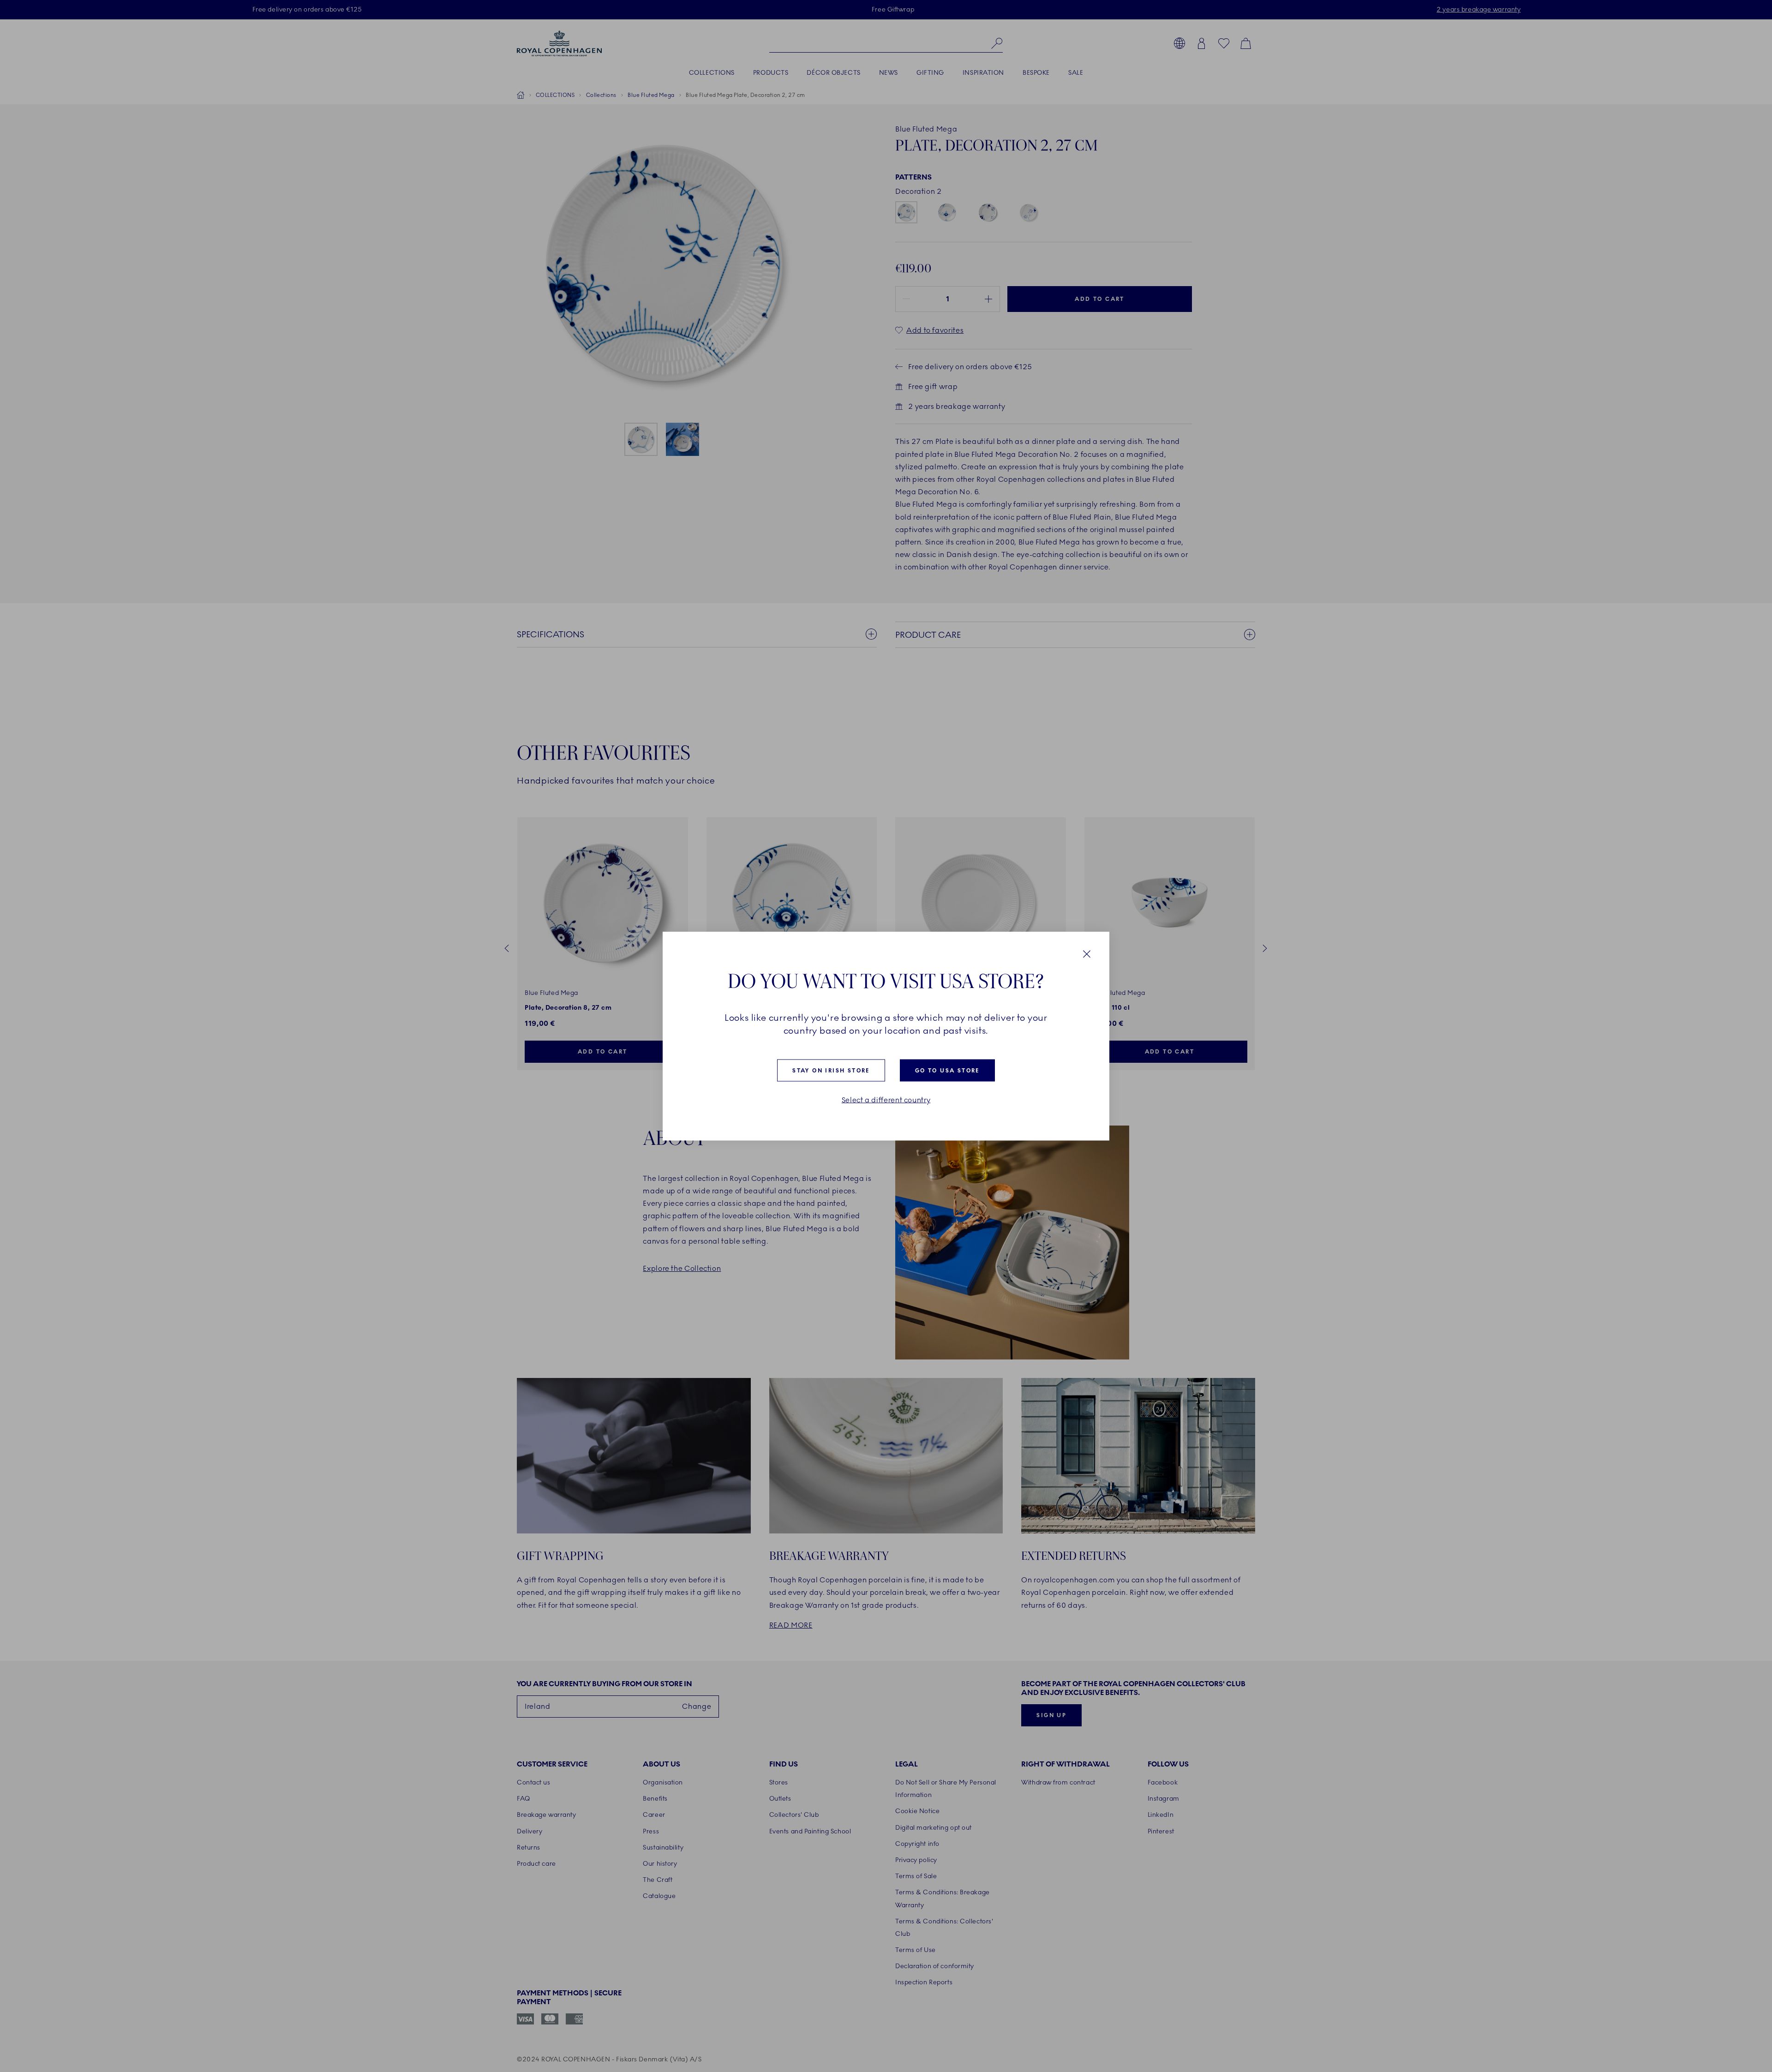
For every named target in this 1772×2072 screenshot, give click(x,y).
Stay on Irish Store (831, 1071)
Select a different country (886, 1100)
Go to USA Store (947, 1071)
